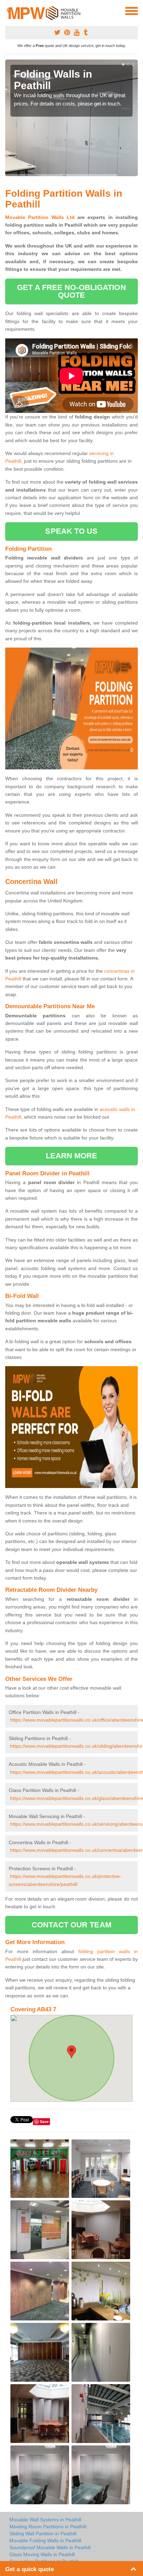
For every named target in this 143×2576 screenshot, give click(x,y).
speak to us (71, 531)
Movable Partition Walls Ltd (40, 217)
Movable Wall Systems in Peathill (45, 2520)
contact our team (71, 1925)
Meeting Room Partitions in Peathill (48, 2527)
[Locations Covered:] (8, 10)
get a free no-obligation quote (71, 291)
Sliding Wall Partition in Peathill (43, 2534)
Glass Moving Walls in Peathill (42, 2554)
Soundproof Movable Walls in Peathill (50, 2547)
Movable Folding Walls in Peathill (45, 2540)
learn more (72, 1156)
